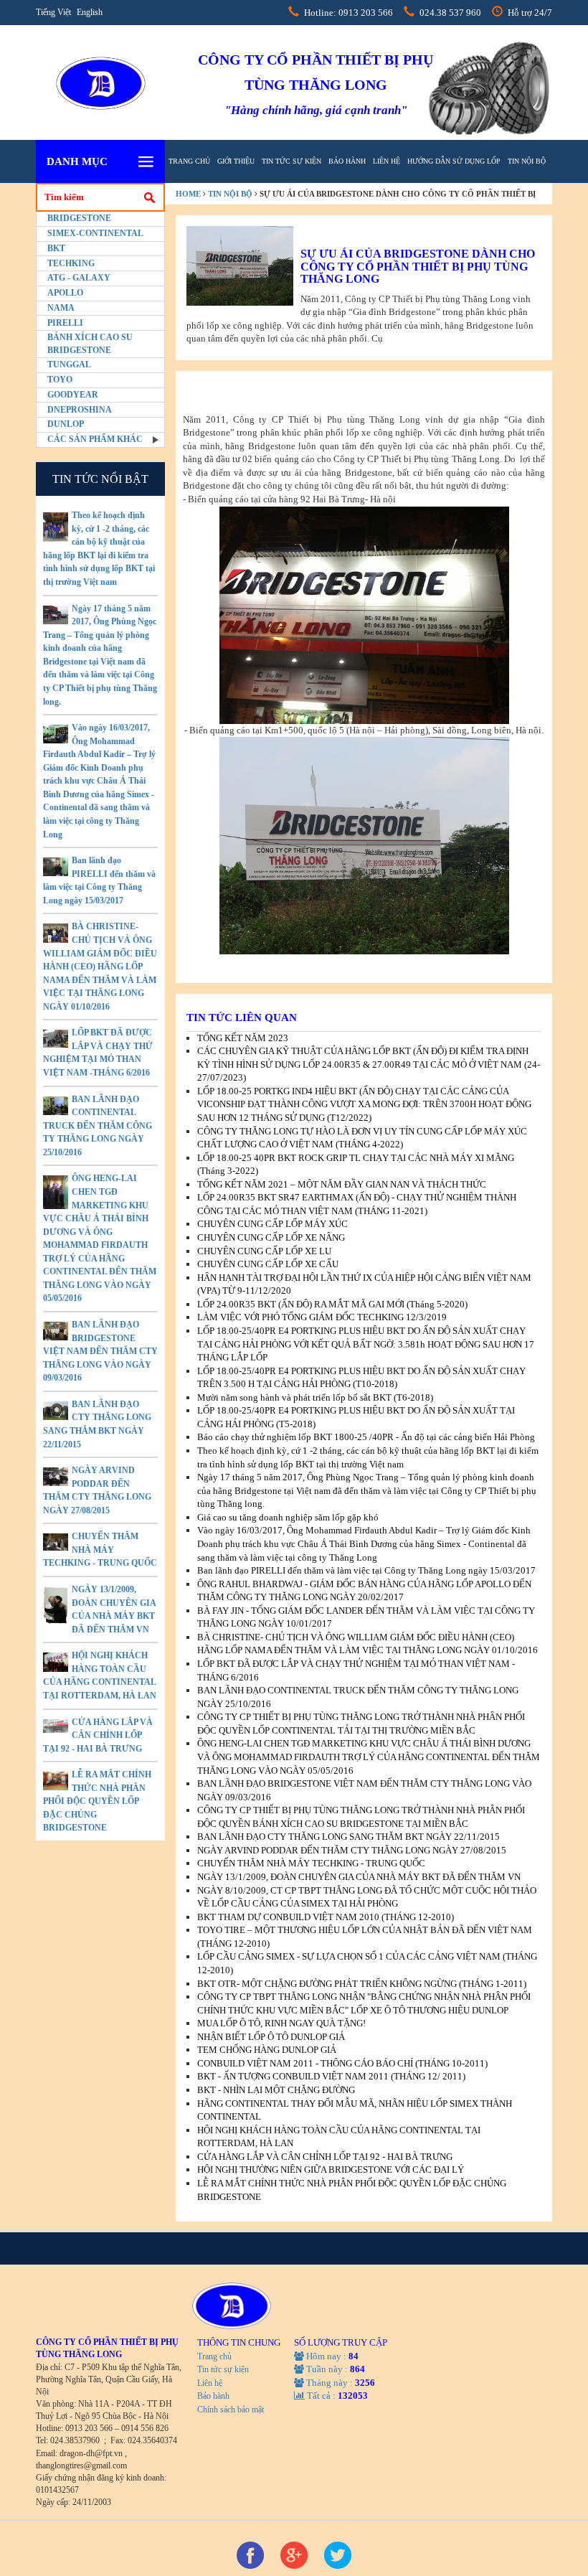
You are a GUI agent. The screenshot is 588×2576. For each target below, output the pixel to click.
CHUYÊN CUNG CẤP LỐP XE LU (264, 1251)
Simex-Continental (95, 233)
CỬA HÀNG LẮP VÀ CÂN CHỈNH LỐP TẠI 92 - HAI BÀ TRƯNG (98, 1735)
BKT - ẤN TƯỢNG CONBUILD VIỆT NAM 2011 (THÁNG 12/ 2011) (331, 2076)
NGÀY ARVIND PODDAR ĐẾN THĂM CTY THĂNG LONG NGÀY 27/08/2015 (352, 1850)
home (188, 194)
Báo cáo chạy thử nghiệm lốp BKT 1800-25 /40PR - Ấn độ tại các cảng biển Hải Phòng (366, 1437)
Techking (71, 263)
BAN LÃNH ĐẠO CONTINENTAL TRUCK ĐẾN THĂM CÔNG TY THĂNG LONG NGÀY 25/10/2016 (98, 1126)
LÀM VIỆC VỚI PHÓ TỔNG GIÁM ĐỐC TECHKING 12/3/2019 (322, 1317)
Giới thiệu (236, 161)
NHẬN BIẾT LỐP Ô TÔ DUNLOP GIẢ (271, 2037)
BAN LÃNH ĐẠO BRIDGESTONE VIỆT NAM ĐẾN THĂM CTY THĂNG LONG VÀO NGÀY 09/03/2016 (100, 1351)
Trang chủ (189, 161)
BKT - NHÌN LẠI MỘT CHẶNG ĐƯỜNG (276, 2090)
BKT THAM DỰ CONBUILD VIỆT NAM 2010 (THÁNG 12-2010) (326, 1917)
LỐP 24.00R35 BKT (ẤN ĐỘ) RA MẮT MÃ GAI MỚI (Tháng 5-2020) (332, 1304)
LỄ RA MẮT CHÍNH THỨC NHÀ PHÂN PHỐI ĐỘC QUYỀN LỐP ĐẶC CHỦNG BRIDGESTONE (97, 1801)
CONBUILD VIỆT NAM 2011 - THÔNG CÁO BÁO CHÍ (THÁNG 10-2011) (342, 2063)
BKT (56, 248)
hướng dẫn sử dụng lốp (454, 161)
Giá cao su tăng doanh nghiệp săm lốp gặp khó (288, 1517)
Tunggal (69, 365)
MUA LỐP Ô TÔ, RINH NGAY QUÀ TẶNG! (281, 2023)
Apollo (65, 293)
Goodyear (73, 395)
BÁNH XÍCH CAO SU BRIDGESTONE (90, 343)
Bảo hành (347, 161)
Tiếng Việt (53, 12)
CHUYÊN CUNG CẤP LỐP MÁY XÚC (272, 1224)
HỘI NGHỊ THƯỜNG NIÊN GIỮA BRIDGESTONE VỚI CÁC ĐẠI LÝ (331, 2170)
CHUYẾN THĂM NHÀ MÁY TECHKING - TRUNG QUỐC (100, 1550)
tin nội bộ (527, 161)
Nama (61, 308)
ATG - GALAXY (79, 278)
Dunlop (66, 424)
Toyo (60, 380)
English (90, 12)
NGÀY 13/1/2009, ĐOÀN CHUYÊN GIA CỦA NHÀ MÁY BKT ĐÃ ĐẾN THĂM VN (359, 1877)
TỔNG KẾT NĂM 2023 (243, 1038)
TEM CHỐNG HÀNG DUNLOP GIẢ (267, 2050)
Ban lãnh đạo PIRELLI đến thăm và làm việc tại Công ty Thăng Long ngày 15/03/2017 (366, 1570)
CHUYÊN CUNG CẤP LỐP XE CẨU (268, 1264)
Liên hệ (387, 161)
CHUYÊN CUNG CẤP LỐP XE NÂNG (271, 1237)
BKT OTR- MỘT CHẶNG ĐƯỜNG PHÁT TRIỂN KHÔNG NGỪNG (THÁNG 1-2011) (362, 1984)
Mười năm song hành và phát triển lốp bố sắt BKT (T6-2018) (315, 1397)
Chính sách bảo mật (231, 2410)
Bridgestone (79, 218)
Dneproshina (80, 410)
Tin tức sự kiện (291, 161)
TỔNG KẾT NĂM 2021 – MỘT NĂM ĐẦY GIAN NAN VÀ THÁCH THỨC (342, 1184)
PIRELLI (65, 323)
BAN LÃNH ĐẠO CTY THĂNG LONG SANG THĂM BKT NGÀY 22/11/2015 (348, 1837)
